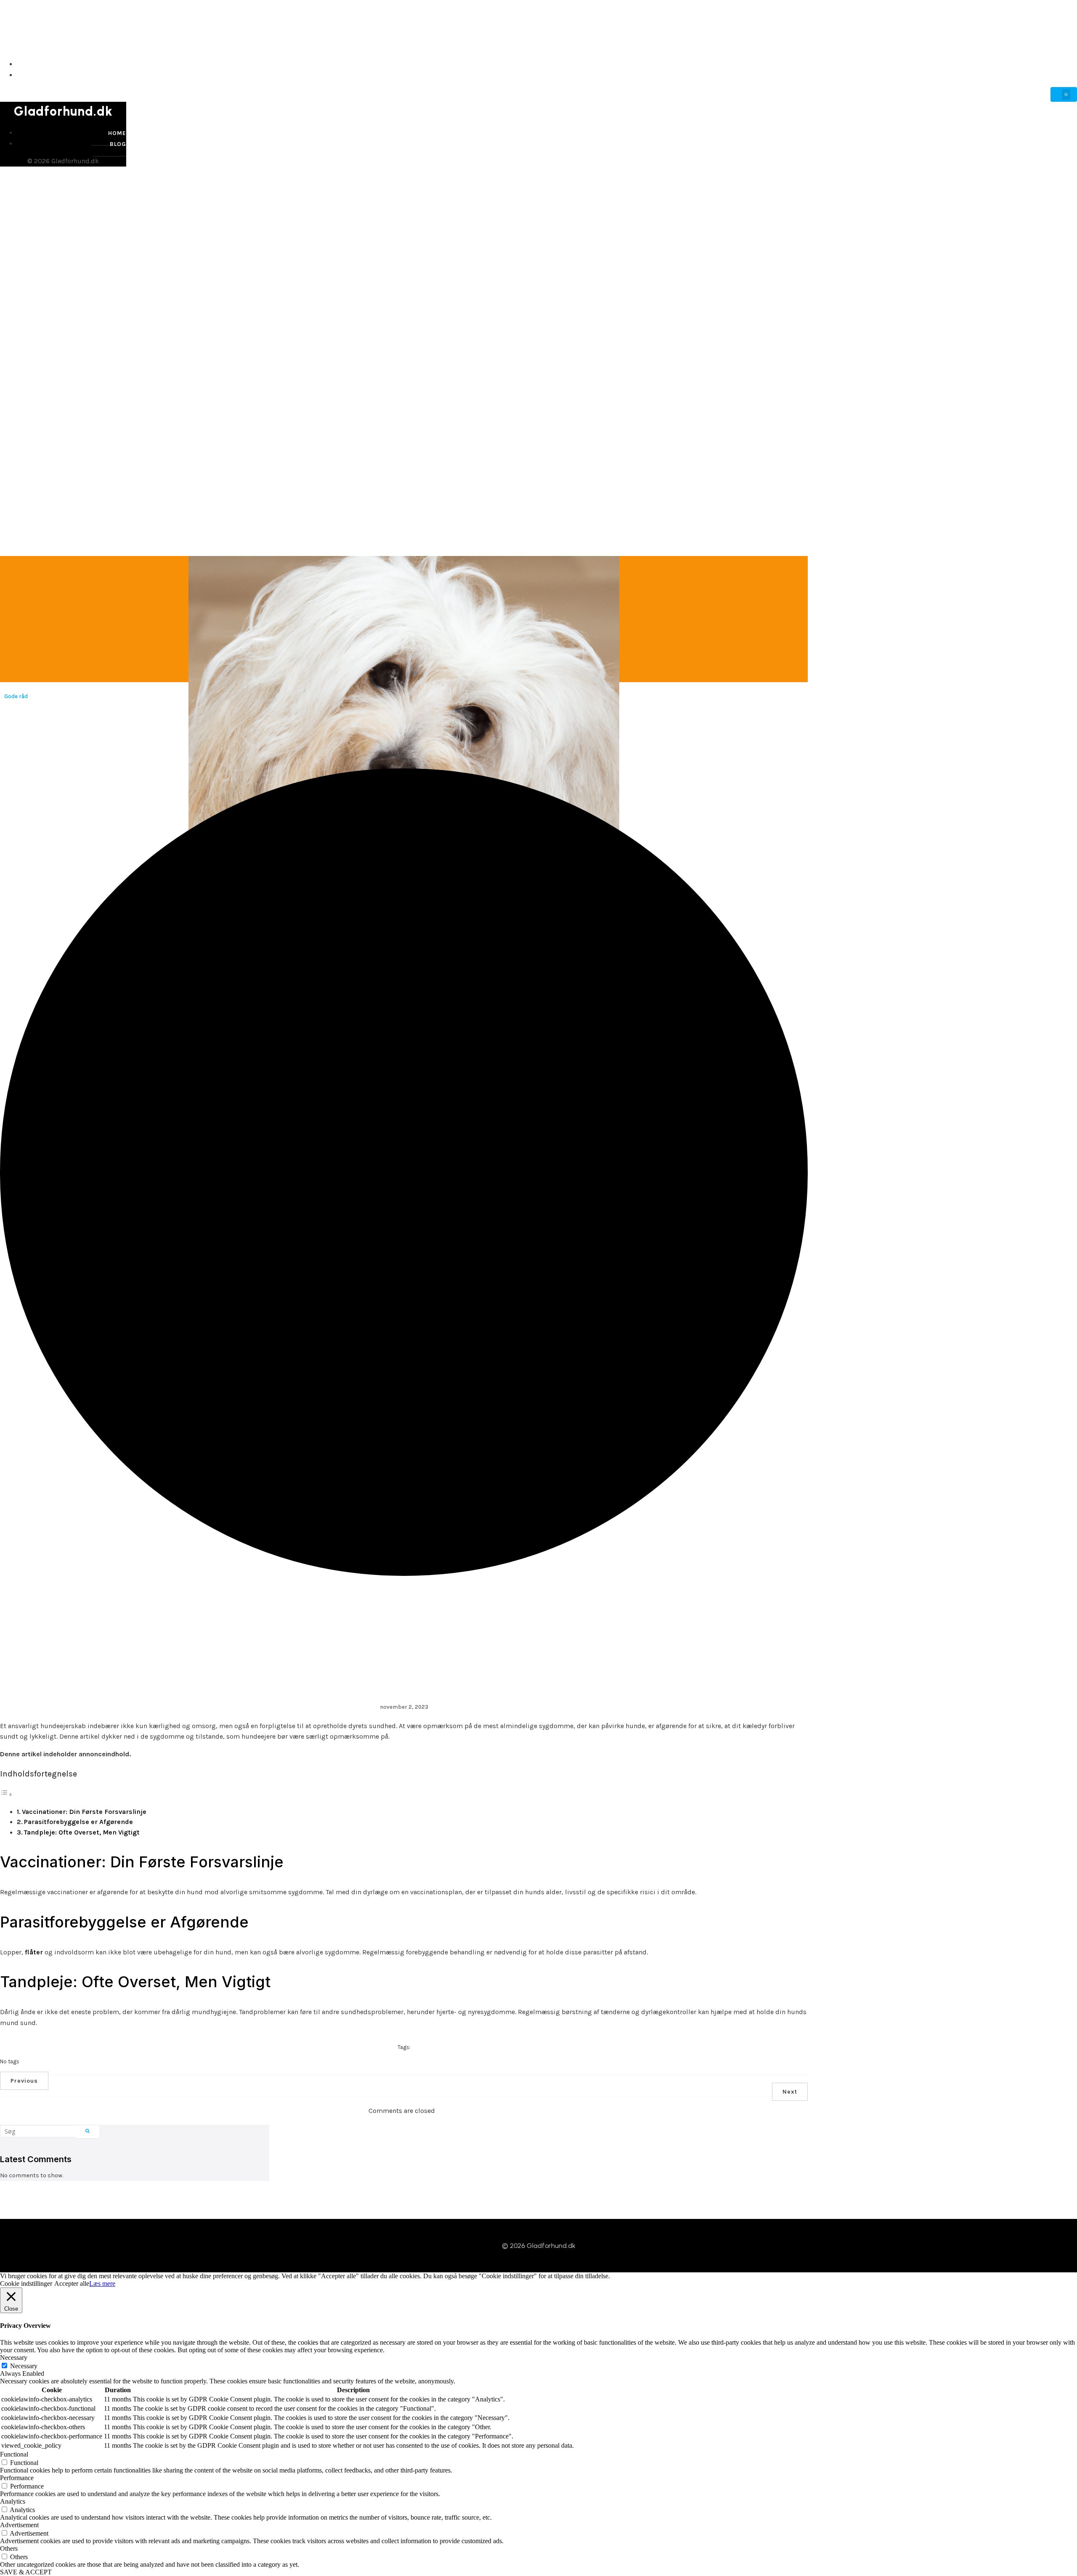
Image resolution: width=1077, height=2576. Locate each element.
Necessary (24, 2366)
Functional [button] (14, 2454)
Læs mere (102, 2283)
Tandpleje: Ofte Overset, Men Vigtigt (82, 1832)
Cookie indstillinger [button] (26, 2283)
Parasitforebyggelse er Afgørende (78, 1822)
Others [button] (9, 2548)
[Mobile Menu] (1064, 94)
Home (1067, 64)
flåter (34, 1952)
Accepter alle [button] (72, 2283)
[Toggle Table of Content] (6, 1794)
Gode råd (16, 696)
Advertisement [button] (19, 2525)
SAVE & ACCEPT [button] (26, 2572)
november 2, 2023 (404, 1707)
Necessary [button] (14, 2358)
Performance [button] (17, 2478)
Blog (1067, 75)
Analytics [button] (13, 2501)
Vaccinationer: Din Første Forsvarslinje (84, 1812)
